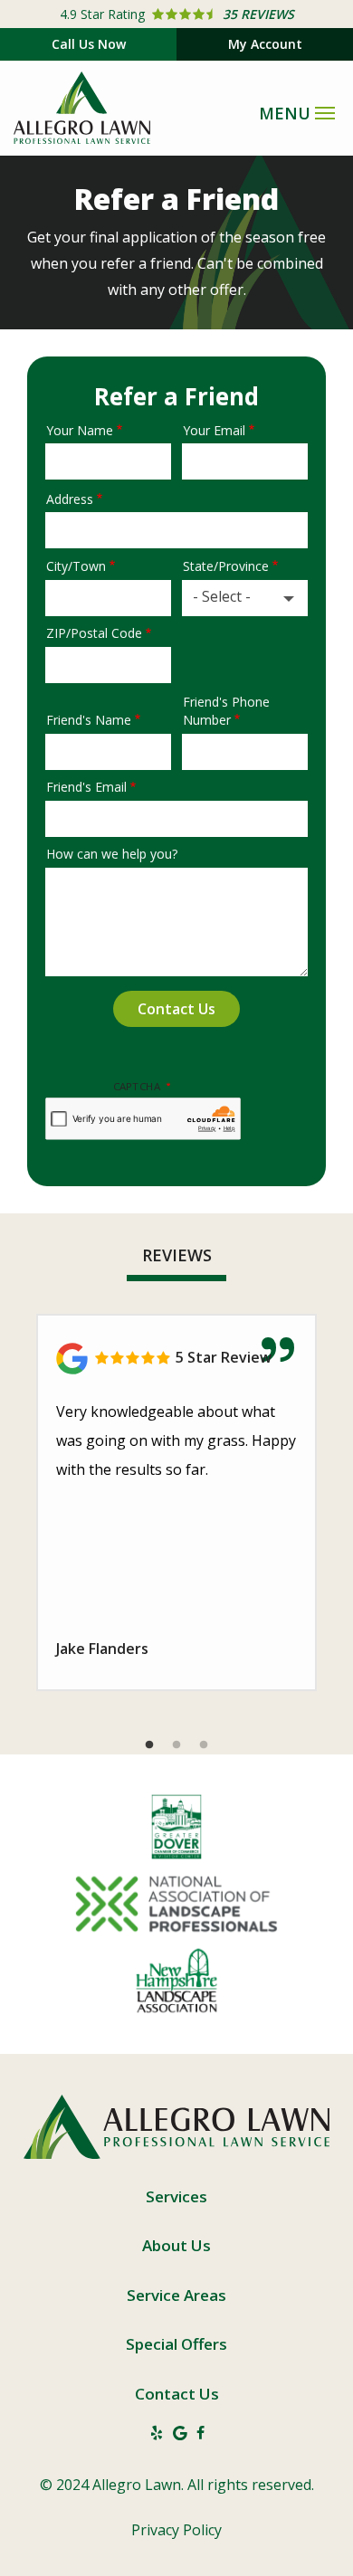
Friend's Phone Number (226, 711)
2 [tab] (176, 1745)
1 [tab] (149, 1745)
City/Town (76, 566)
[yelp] (157, 2432)
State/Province (226, 566)
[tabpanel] (176, 1502)
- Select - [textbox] (222, 596)
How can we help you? (112, 854)
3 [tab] (204, 1745)
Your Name (80, 430)
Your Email (214, 430)
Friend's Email (86, 787)
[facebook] (200, 2432)
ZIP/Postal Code (94, 633)
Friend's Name (89, 720)
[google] (180, 2432)
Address (70, 499)
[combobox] (245, 598)
